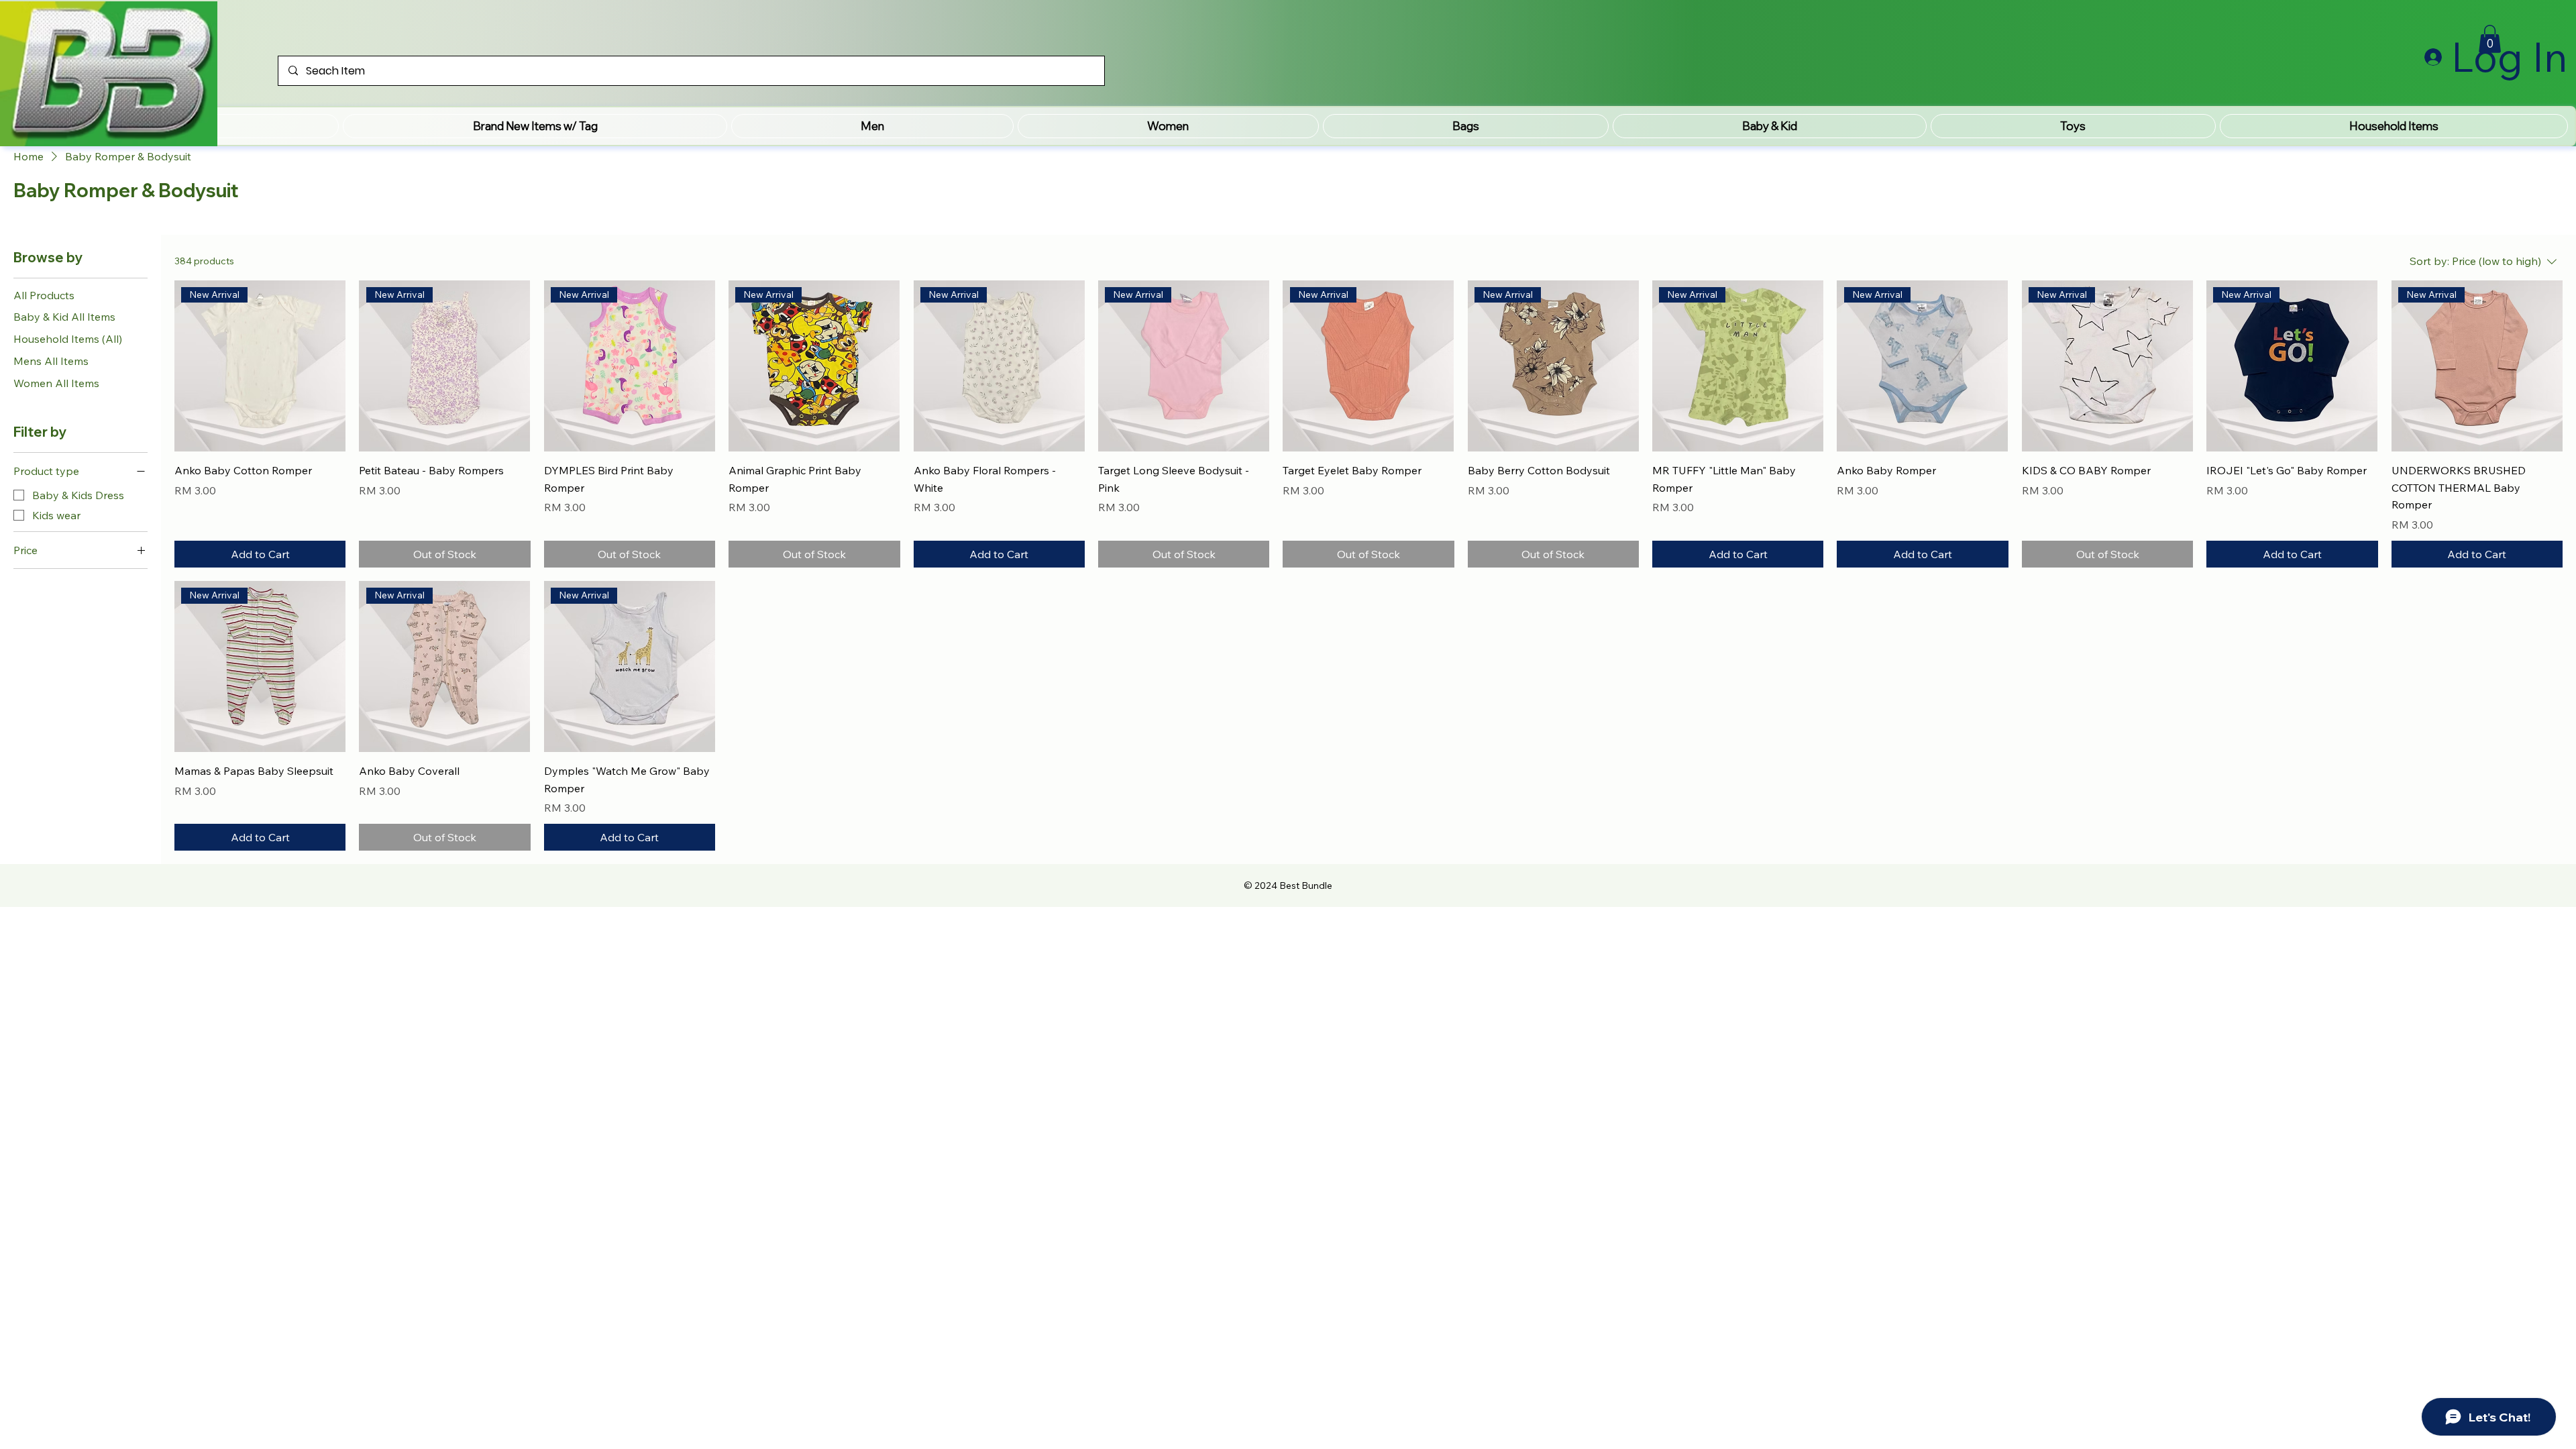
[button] (535, 126)
